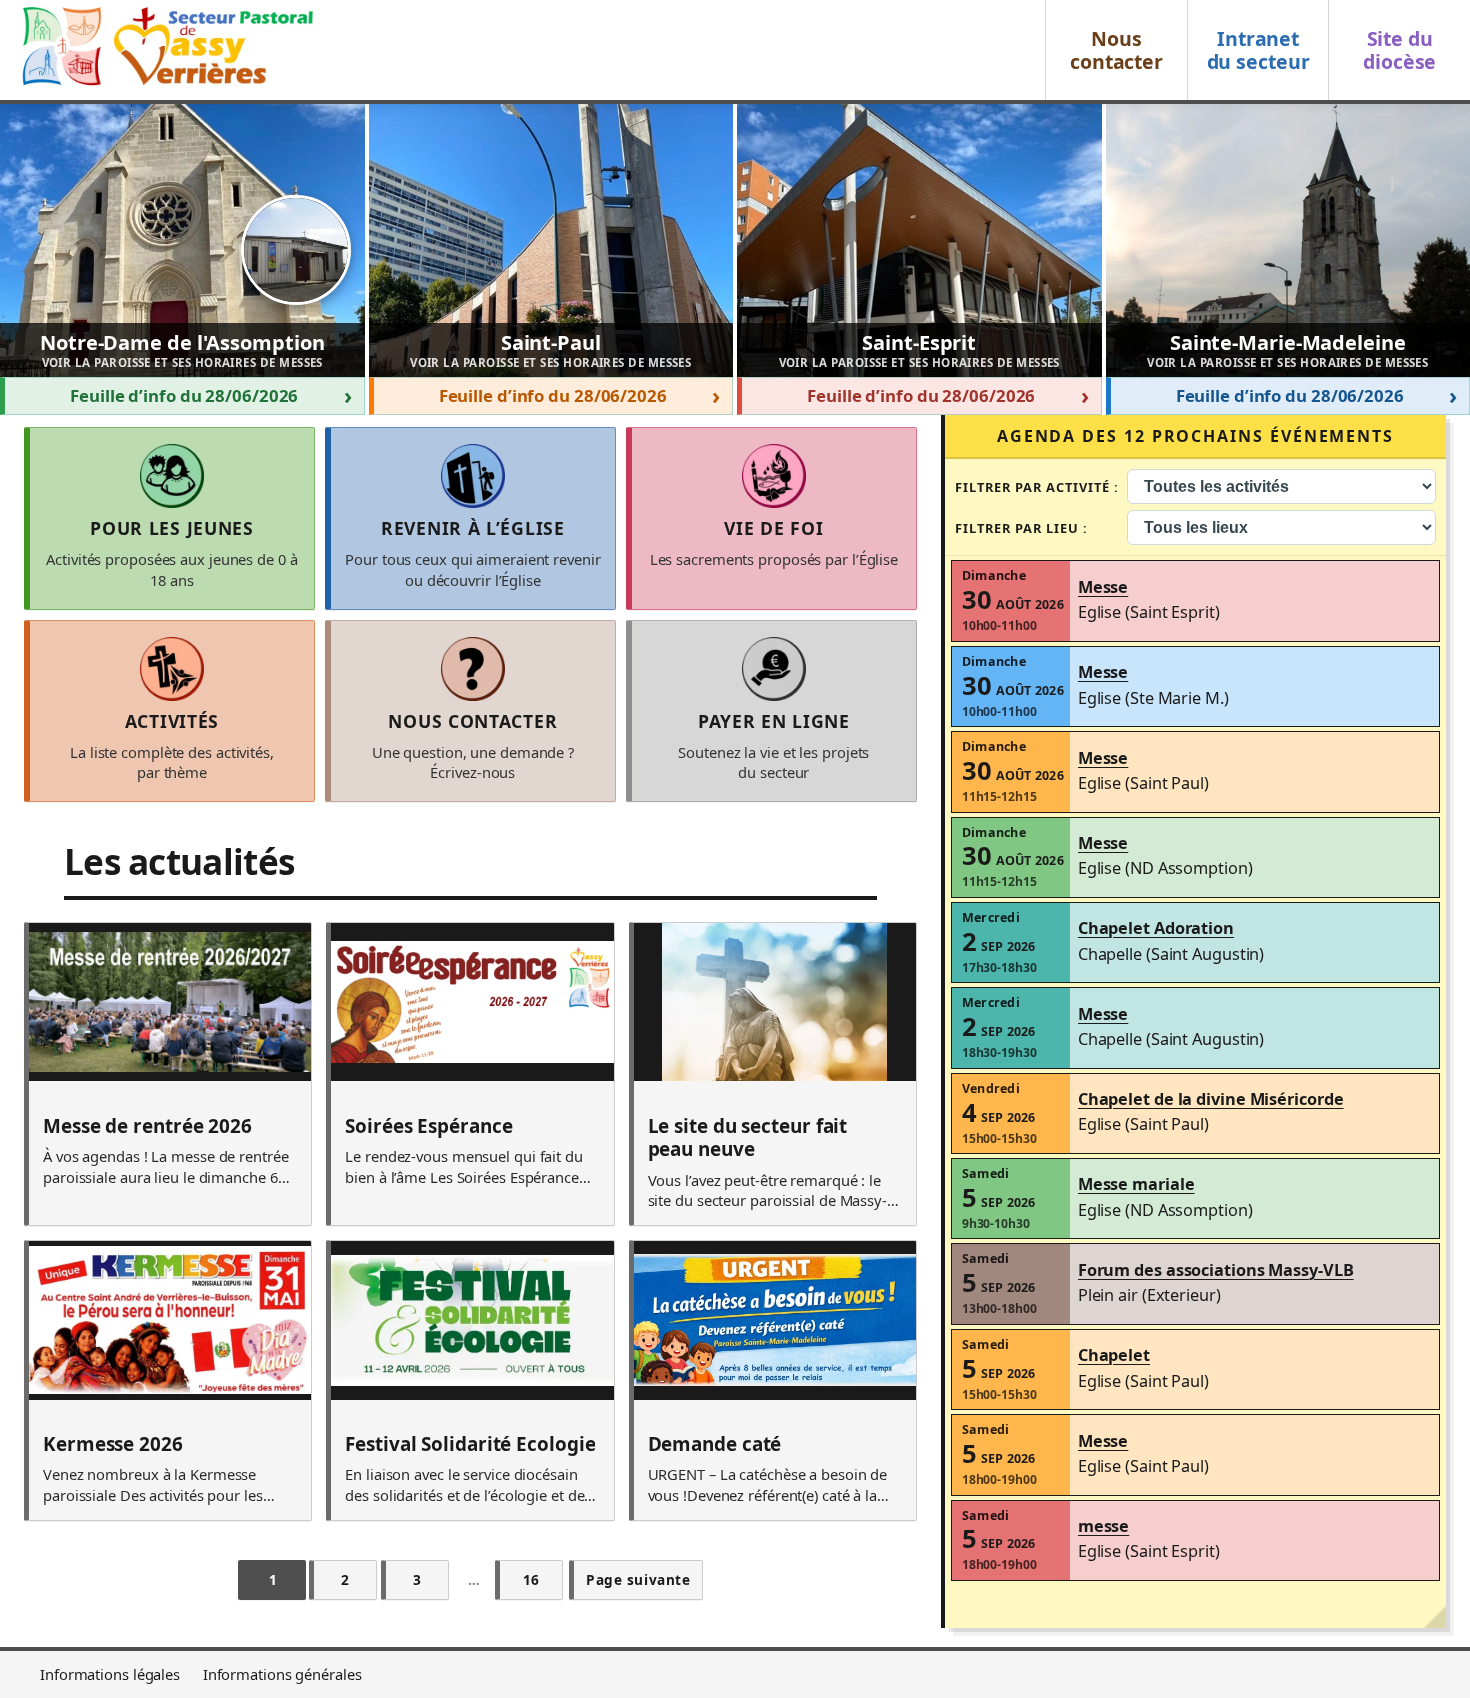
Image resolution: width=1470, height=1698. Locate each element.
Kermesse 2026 (113, 1445)
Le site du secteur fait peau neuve (748, 1138)
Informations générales (282, 1674)
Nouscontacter (1116, 50)
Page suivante (638, 1579)
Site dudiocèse (1399, 50)
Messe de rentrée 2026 (147, 1127)
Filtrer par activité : (1037, 487)
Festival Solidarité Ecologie (470, 1445)
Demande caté (715, 1445)
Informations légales (110, 1674)
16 (531, 1579)
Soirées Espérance (428, 1127)
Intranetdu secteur (1258, 50)
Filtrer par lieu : (1021, 528)
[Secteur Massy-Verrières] (165, 50)
